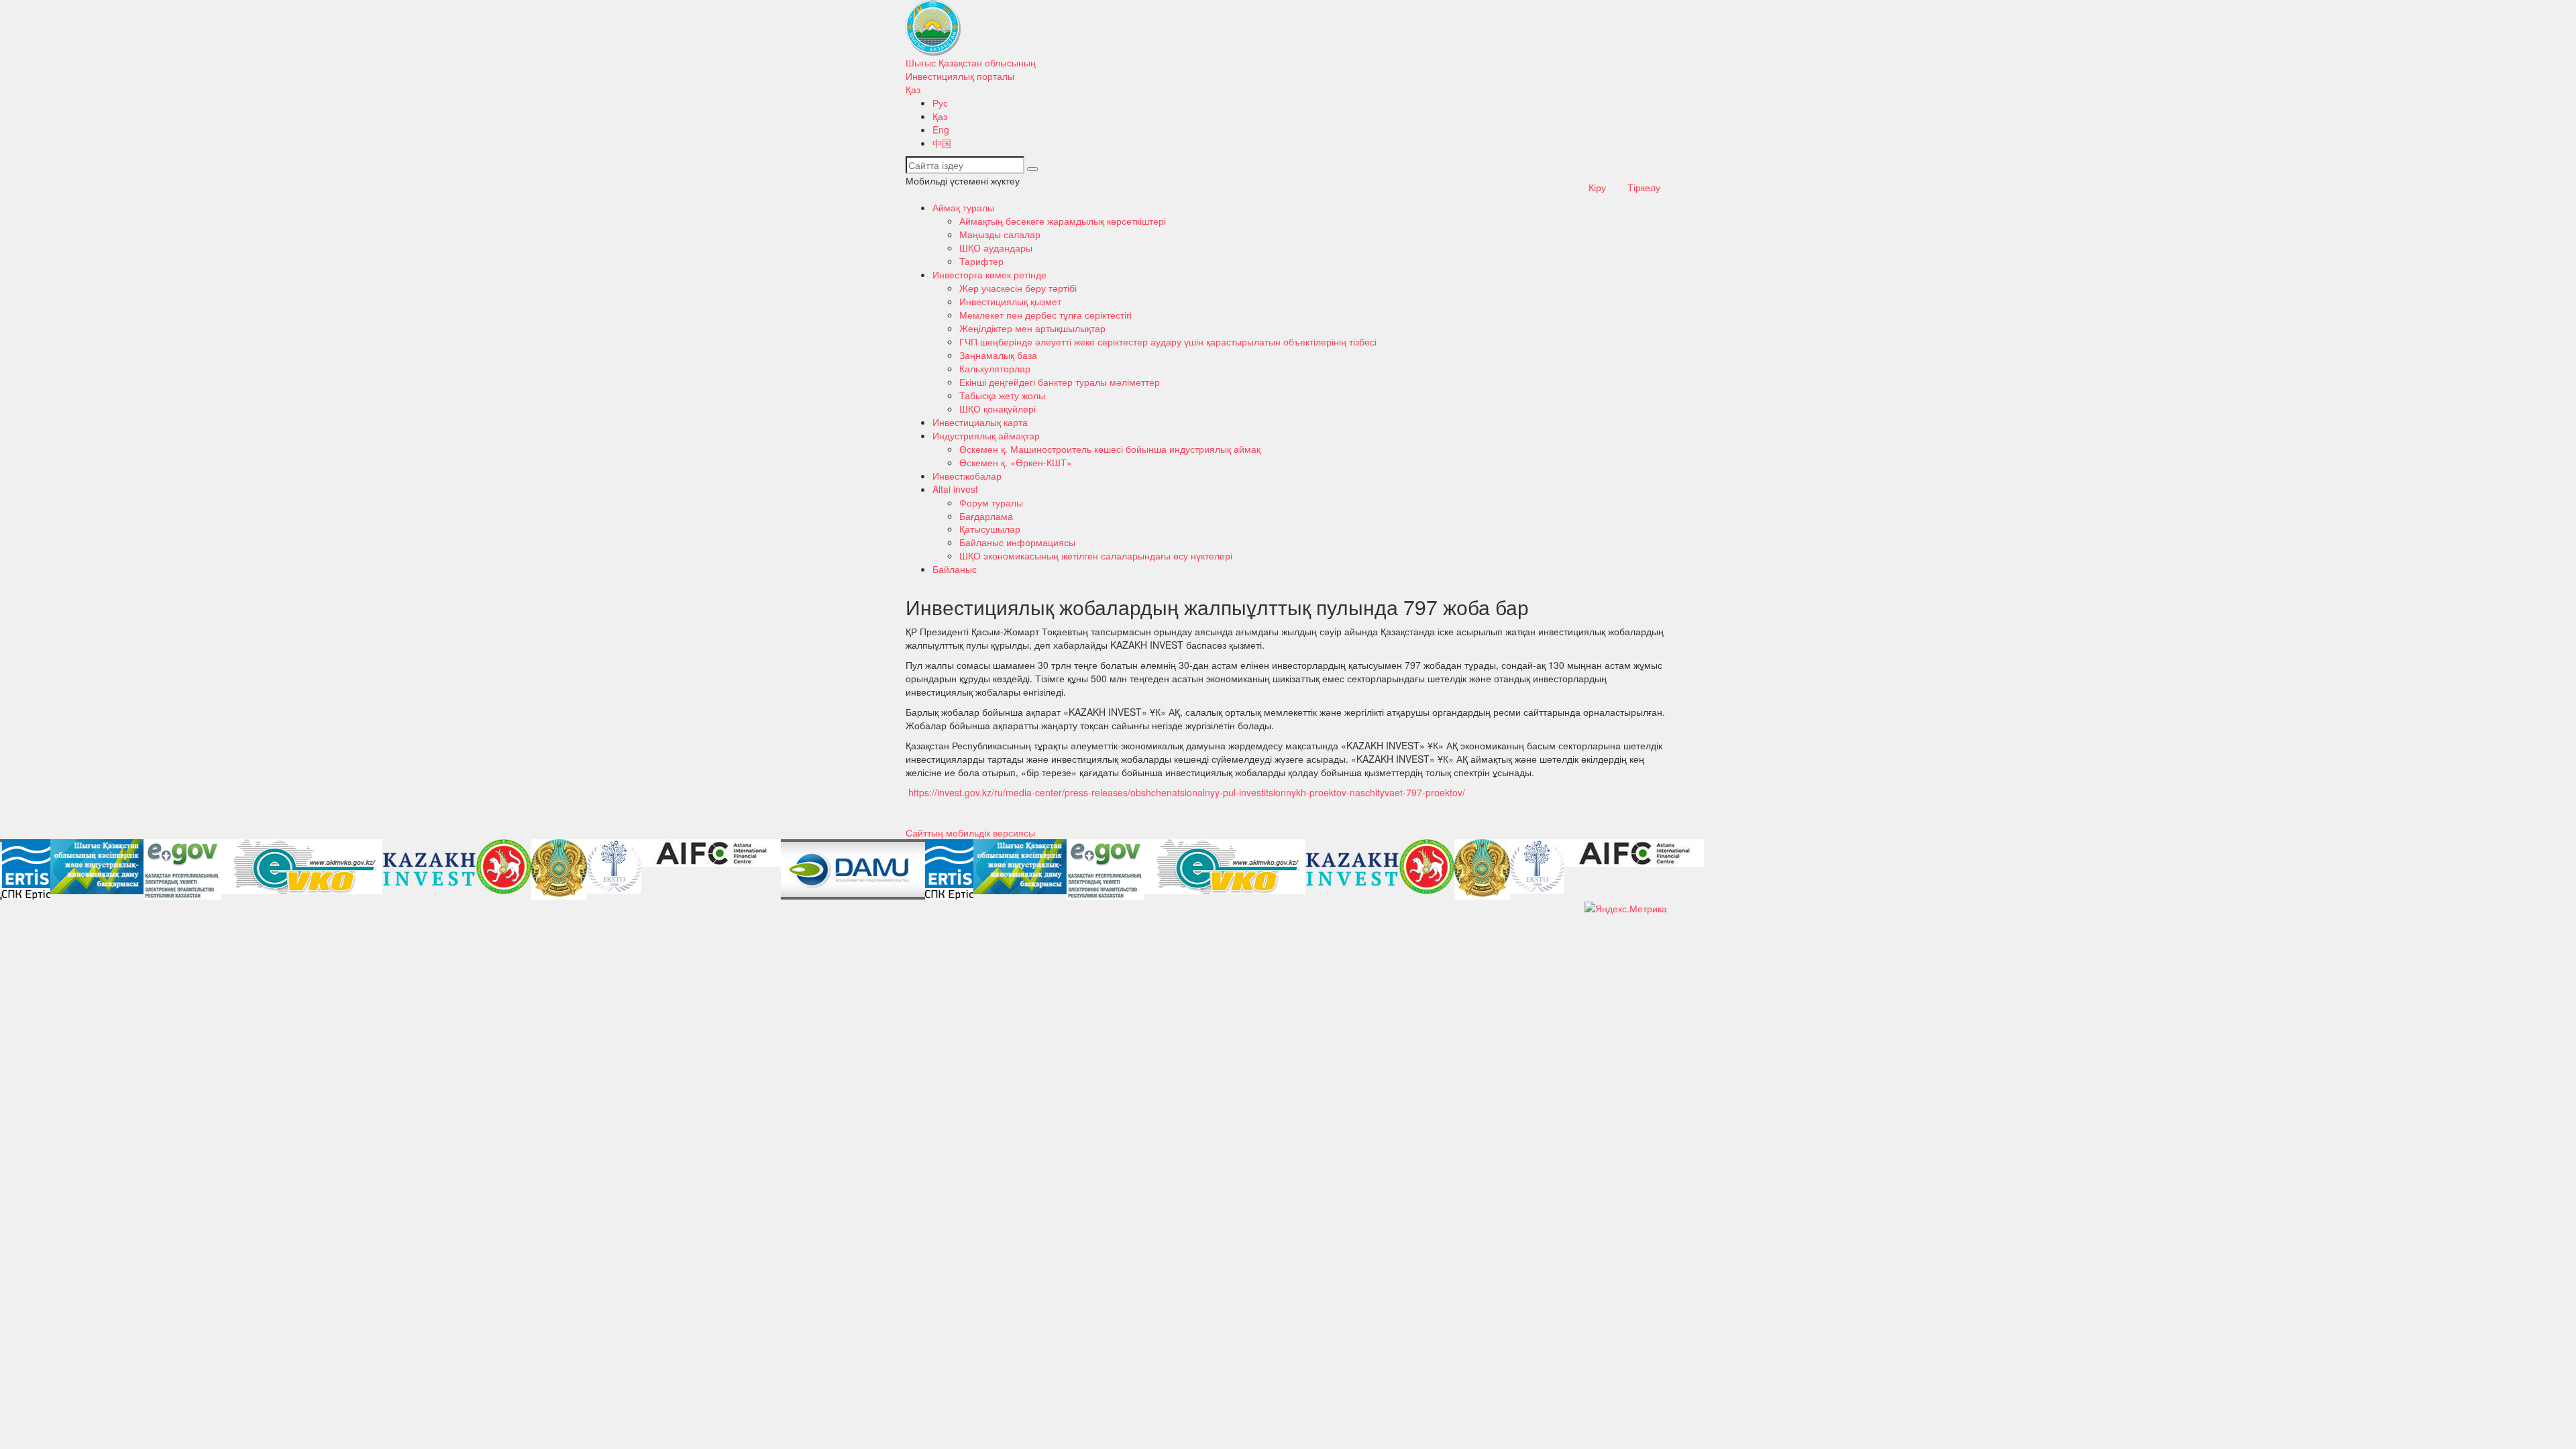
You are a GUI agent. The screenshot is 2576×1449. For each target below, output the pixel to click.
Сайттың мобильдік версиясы (970, 833)
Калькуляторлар (995, 368)
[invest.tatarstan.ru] (502, 867)
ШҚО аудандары (996, 248)
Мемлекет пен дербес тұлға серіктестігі (1045, 315)
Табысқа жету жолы (1002, 395)
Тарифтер (981, 261)
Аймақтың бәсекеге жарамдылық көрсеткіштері (1063, 221)
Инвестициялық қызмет (1010, 301)
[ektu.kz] (612, 866)
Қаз (913, 89)
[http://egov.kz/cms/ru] (180, 869)
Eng (941, 129)
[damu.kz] (851, 869)
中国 (942, 143)
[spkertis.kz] (24, 869)
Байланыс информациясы (1017, 542)
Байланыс (955, 569)
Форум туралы (991, 502)
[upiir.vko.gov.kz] (95, 867)
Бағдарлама (986, 516)
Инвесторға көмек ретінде (989, 274)
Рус (940, 103)
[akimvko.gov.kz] (300, 867)
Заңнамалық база (998, 355)
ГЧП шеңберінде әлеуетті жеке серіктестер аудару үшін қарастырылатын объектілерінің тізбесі (1168, 341)
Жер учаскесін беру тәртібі (1018, 288)
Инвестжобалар (967, 476)
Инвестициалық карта (980, 422)
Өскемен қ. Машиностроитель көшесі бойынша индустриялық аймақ (1110, 449)
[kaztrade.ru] (557, 869)
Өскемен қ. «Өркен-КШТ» (1016, 462)
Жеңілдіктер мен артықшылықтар (1032, 328)
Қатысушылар (990, 529)
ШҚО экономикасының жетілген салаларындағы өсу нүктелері (1096, 555)
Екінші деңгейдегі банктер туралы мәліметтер (1060, 382)
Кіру (1597, 187)
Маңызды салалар (1000, 234)
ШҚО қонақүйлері (998, 409)
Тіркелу (1644, 187)
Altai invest (955, 489)
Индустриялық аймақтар (986, 435)
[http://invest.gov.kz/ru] (427, 869)
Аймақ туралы (963, 207)
